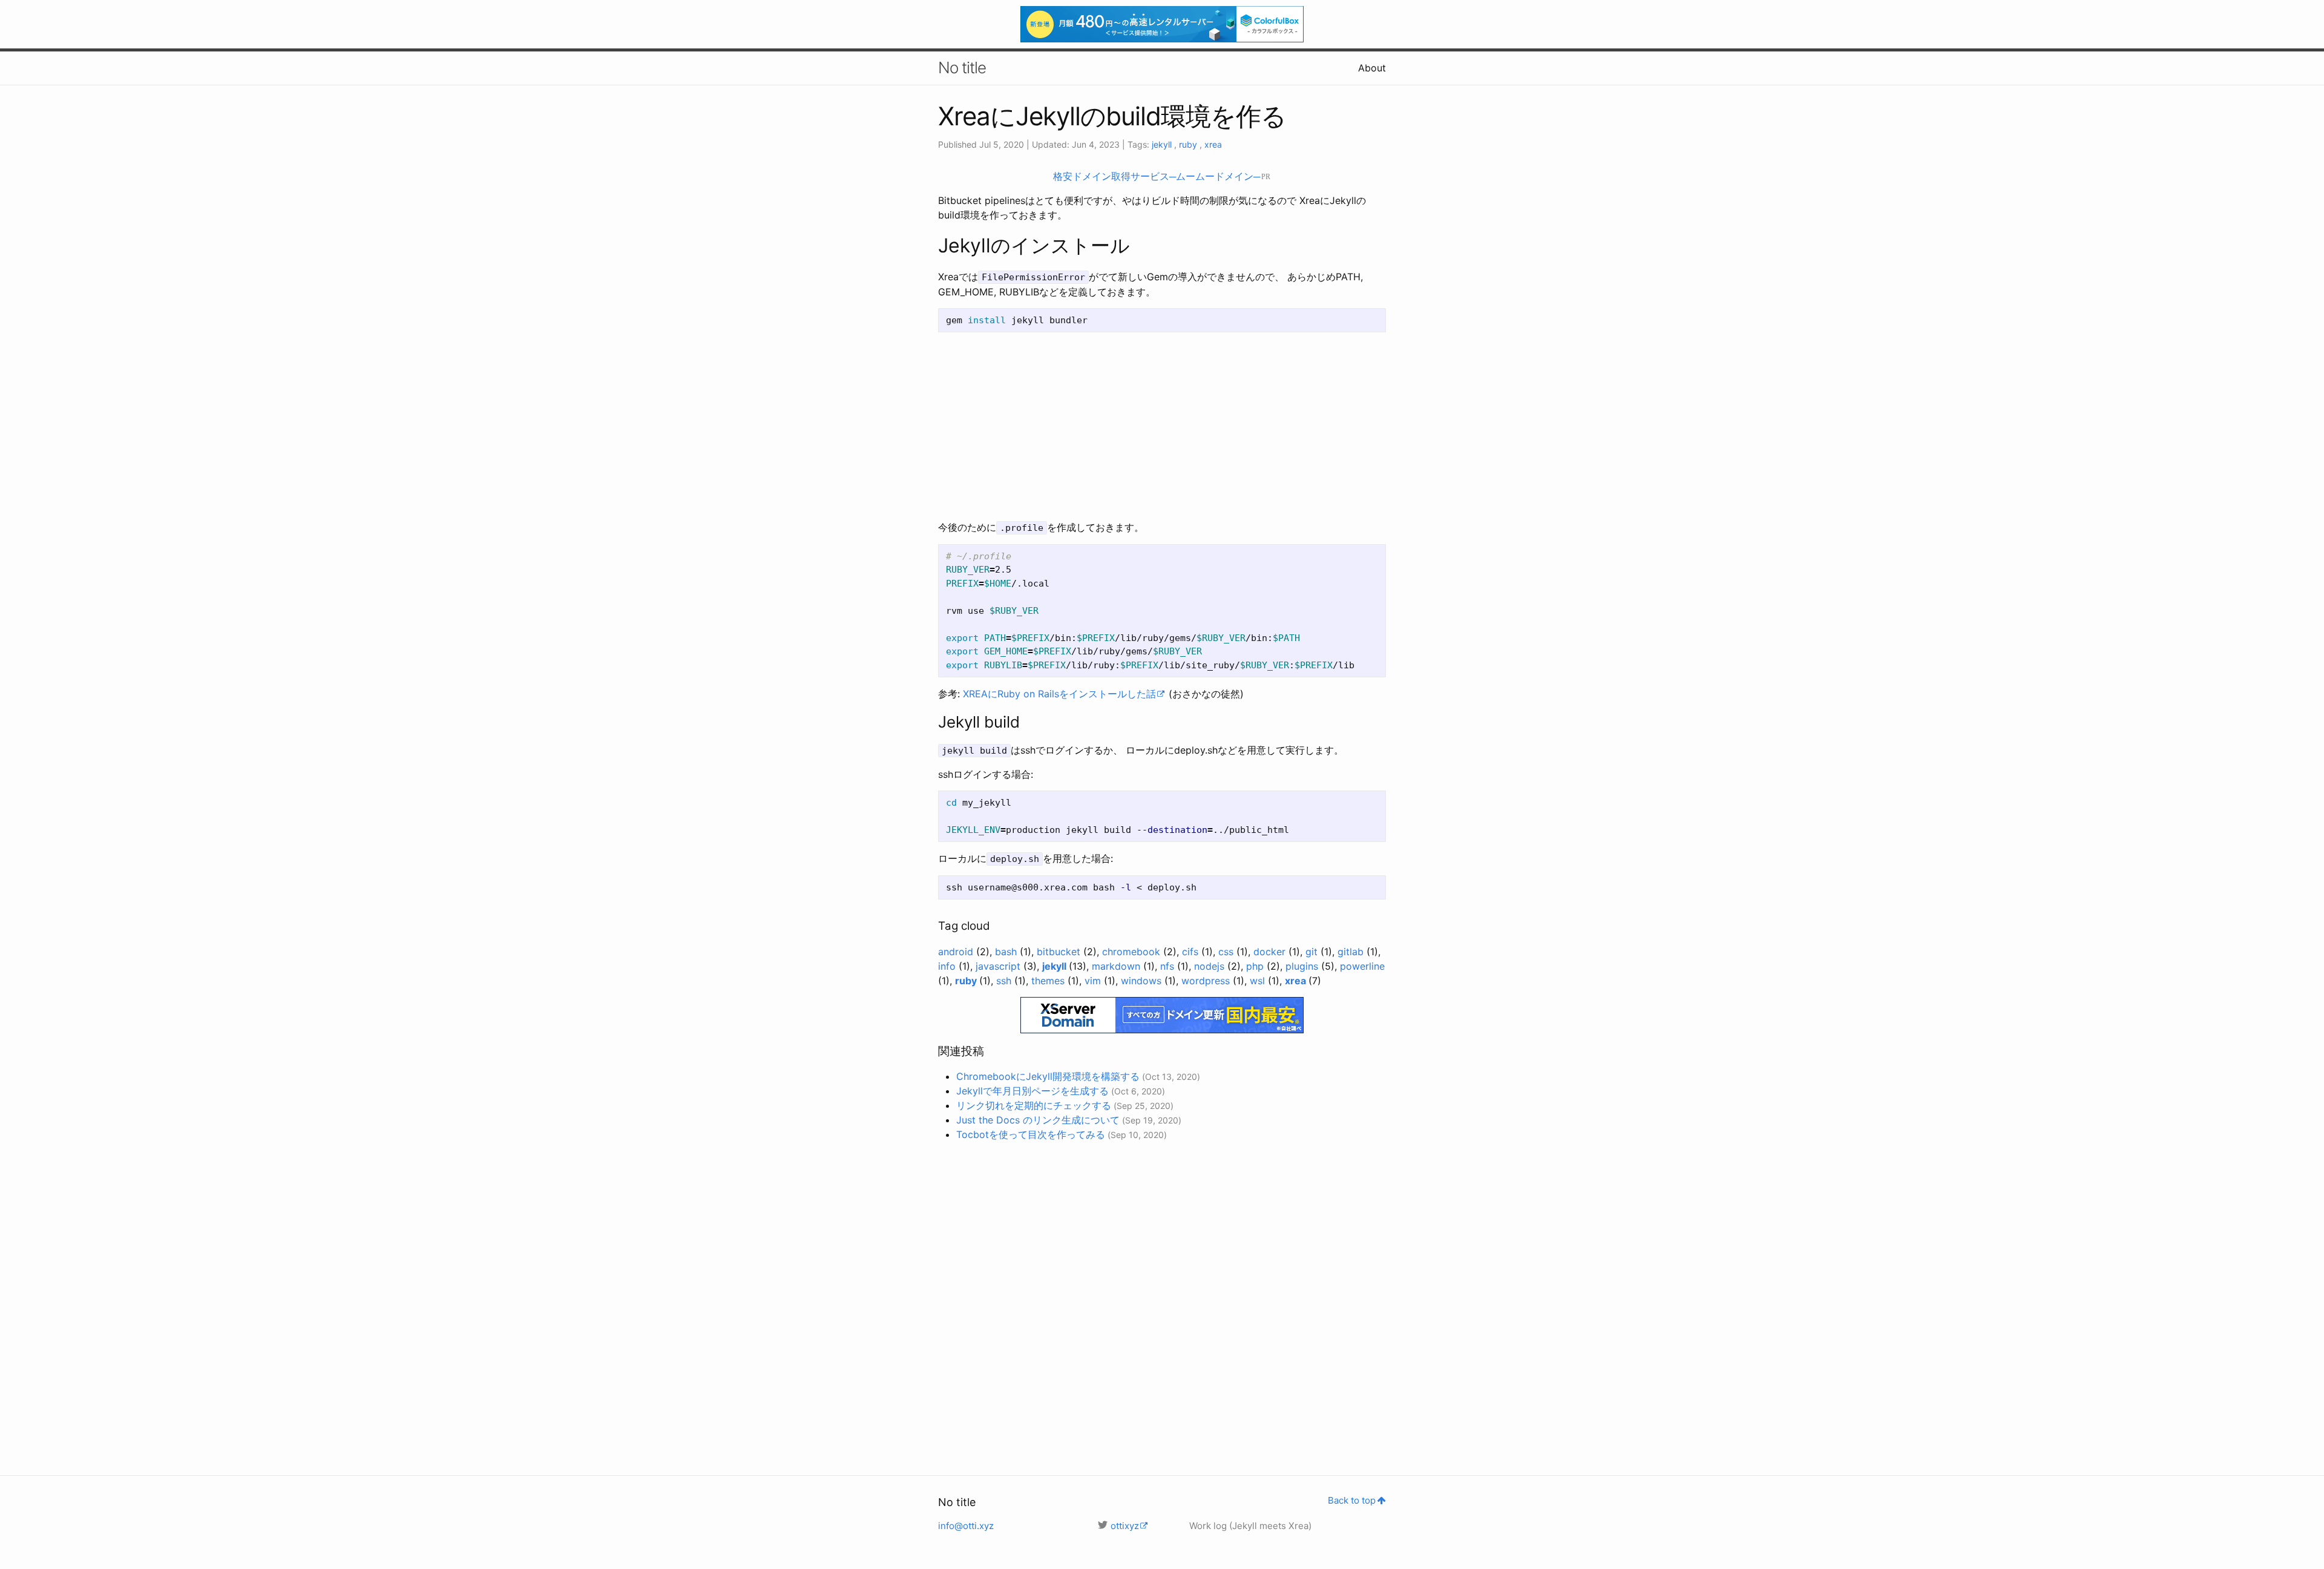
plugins (1303, 966)
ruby (1189, 144)
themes (1049, 981)
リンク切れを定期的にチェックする (1034, 1105)
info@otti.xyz (966, 1526)
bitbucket (1060, 952)
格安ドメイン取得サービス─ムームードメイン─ (1157, 176)
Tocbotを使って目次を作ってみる (1031, 1134)
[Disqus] (1162, 1302)
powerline (1362, 966)
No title (962, 67)
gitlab (1352, 952)
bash (1007, 952)
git (1313, 952)
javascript (1000, 966)
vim (1094, 981)
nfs (1169, 966)
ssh (1005, 981)
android (957, 952)
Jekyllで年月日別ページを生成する (1032, 1091)
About (1372, 68)
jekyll (1163, 144)
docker (1271, 952)
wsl (1259, 981)
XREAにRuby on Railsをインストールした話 (1059, 694)
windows (1143, 981)
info (948, 966)
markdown (1118, 966)
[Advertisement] (1162, 426)
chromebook (1133, 952)
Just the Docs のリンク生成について (1038, 1120)
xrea (1213, 144)
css (1227, 952)
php (1256, 966)
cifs (1192, 952)
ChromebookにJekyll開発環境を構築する (1048, 1076)
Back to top (1352, 1500)
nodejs (1211, 966)
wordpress (1207, 981)
